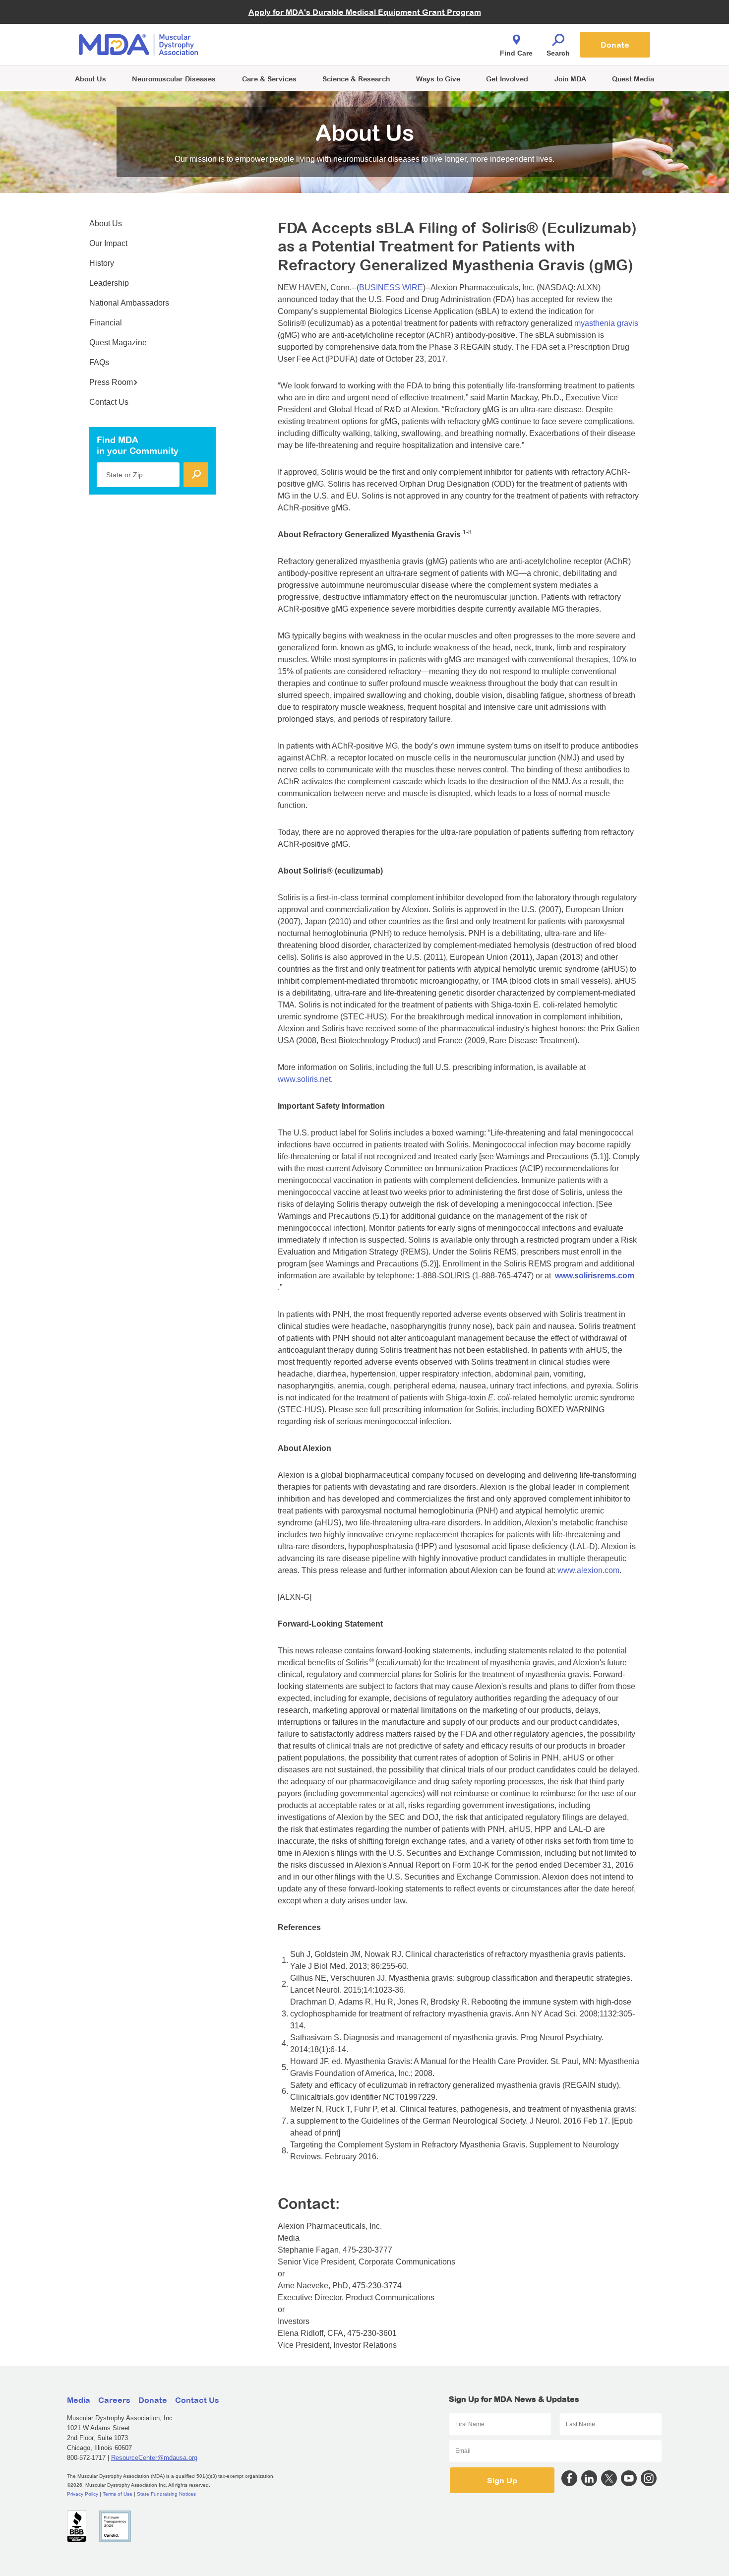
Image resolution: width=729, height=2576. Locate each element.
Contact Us (109, 402)
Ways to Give (438, 79)
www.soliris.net (304, 1079)
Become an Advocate (270, 25)
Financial (106, 323)
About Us (91, 79)
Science (356, 79)
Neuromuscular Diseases (174, 79)
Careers (114, 2400)
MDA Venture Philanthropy (414, 32)
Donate (615, 45)
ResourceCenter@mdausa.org (154, 2458)
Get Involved (507, 79)
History (102, 263)
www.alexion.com (588, 1570)
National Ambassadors (129, 303)
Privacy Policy (83, 2494)
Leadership (109, 283)
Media (79, 2400)
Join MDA (570, 79)
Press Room (111, 382)
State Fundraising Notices (166, 2494)
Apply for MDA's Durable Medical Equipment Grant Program (365, 12)
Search (558, 53)
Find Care (516, 53)
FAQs (99, 362)
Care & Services (269, 79)
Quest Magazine (118, 343)
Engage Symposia (265, 28)
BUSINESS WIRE (391, 287)
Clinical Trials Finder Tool (275, 32)
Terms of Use (118, 2494)
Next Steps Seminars (270, 45)
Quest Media (633, 79)
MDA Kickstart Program (410, 50)
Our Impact (108, 243)
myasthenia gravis (606, 323)
